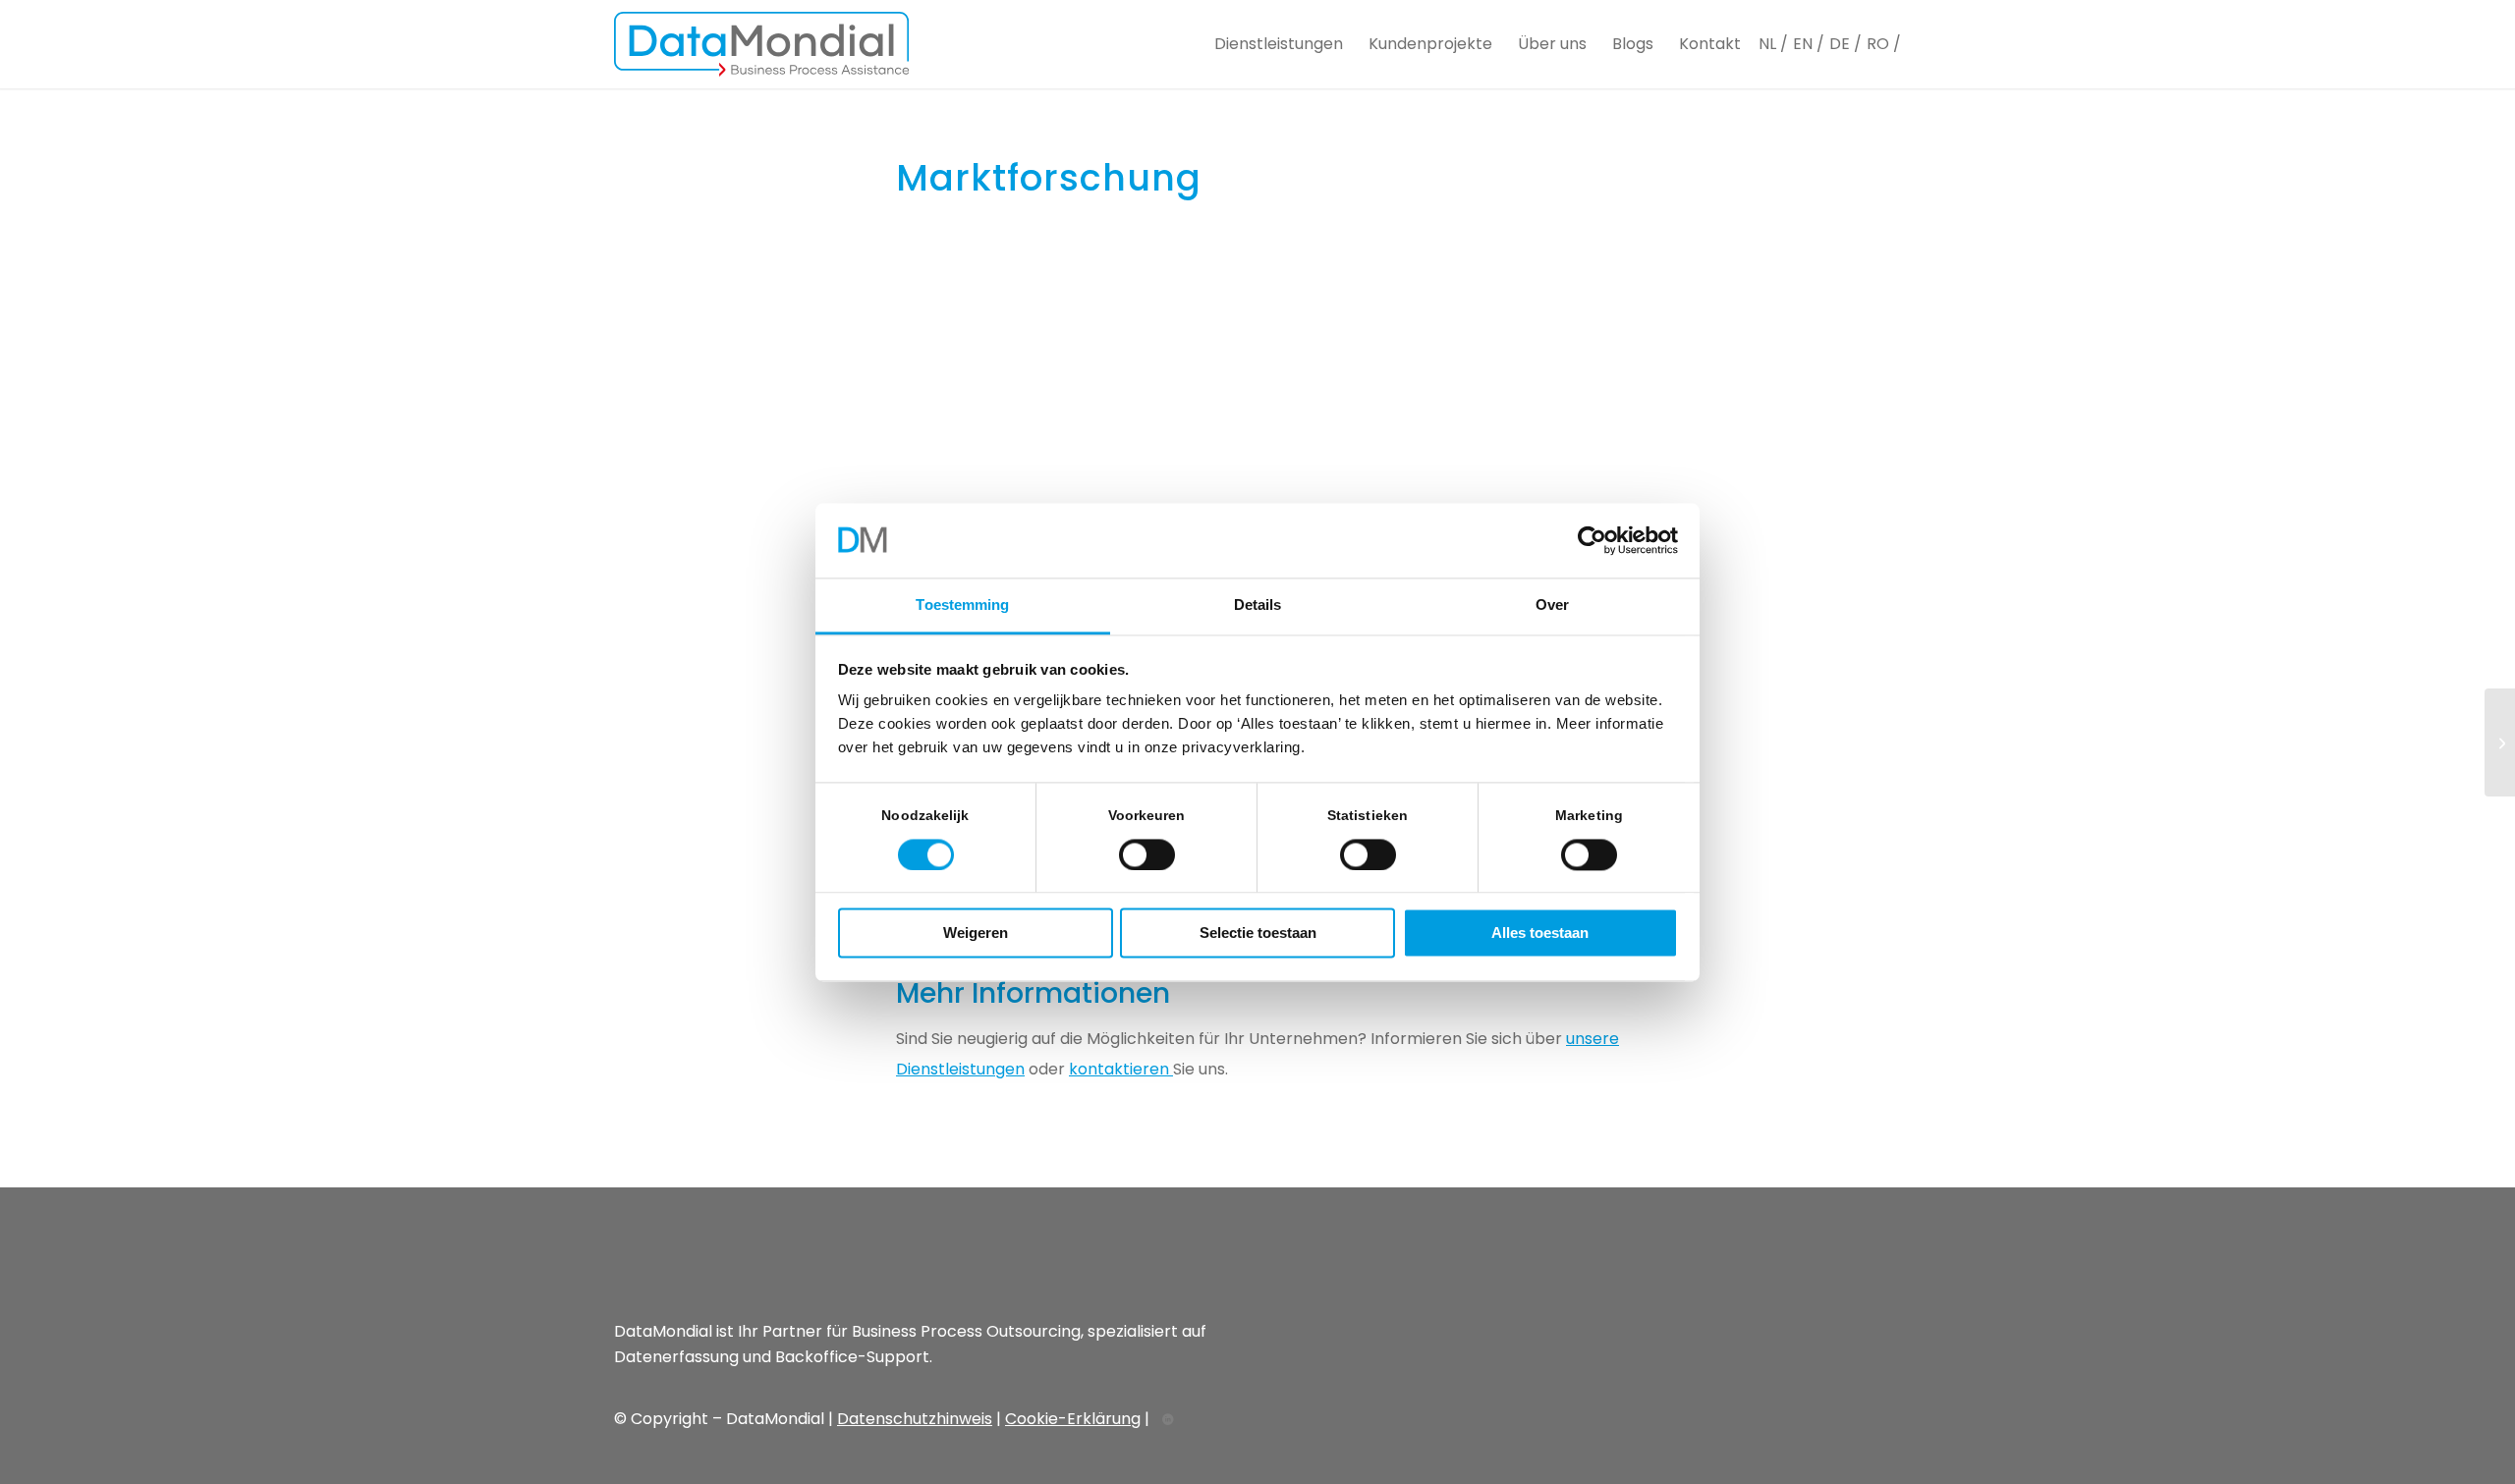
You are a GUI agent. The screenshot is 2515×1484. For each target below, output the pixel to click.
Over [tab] (1552, 605)
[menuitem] (1279, 44)
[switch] (1147, 854)
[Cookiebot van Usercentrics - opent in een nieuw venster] (1592, 540)
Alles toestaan (1540, 934)
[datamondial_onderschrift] (761, 44)
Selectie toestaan (1258, 934)
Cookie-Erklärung (1073, 1419)
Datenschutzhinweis (915, 1419)
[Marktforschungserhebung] (1257, 365)
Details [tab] (1258, 605)
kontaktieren (1121, 1069)
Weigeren (976, 934)
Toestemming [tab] (962, 605)
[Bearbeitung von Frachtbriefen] (2500, 742)
